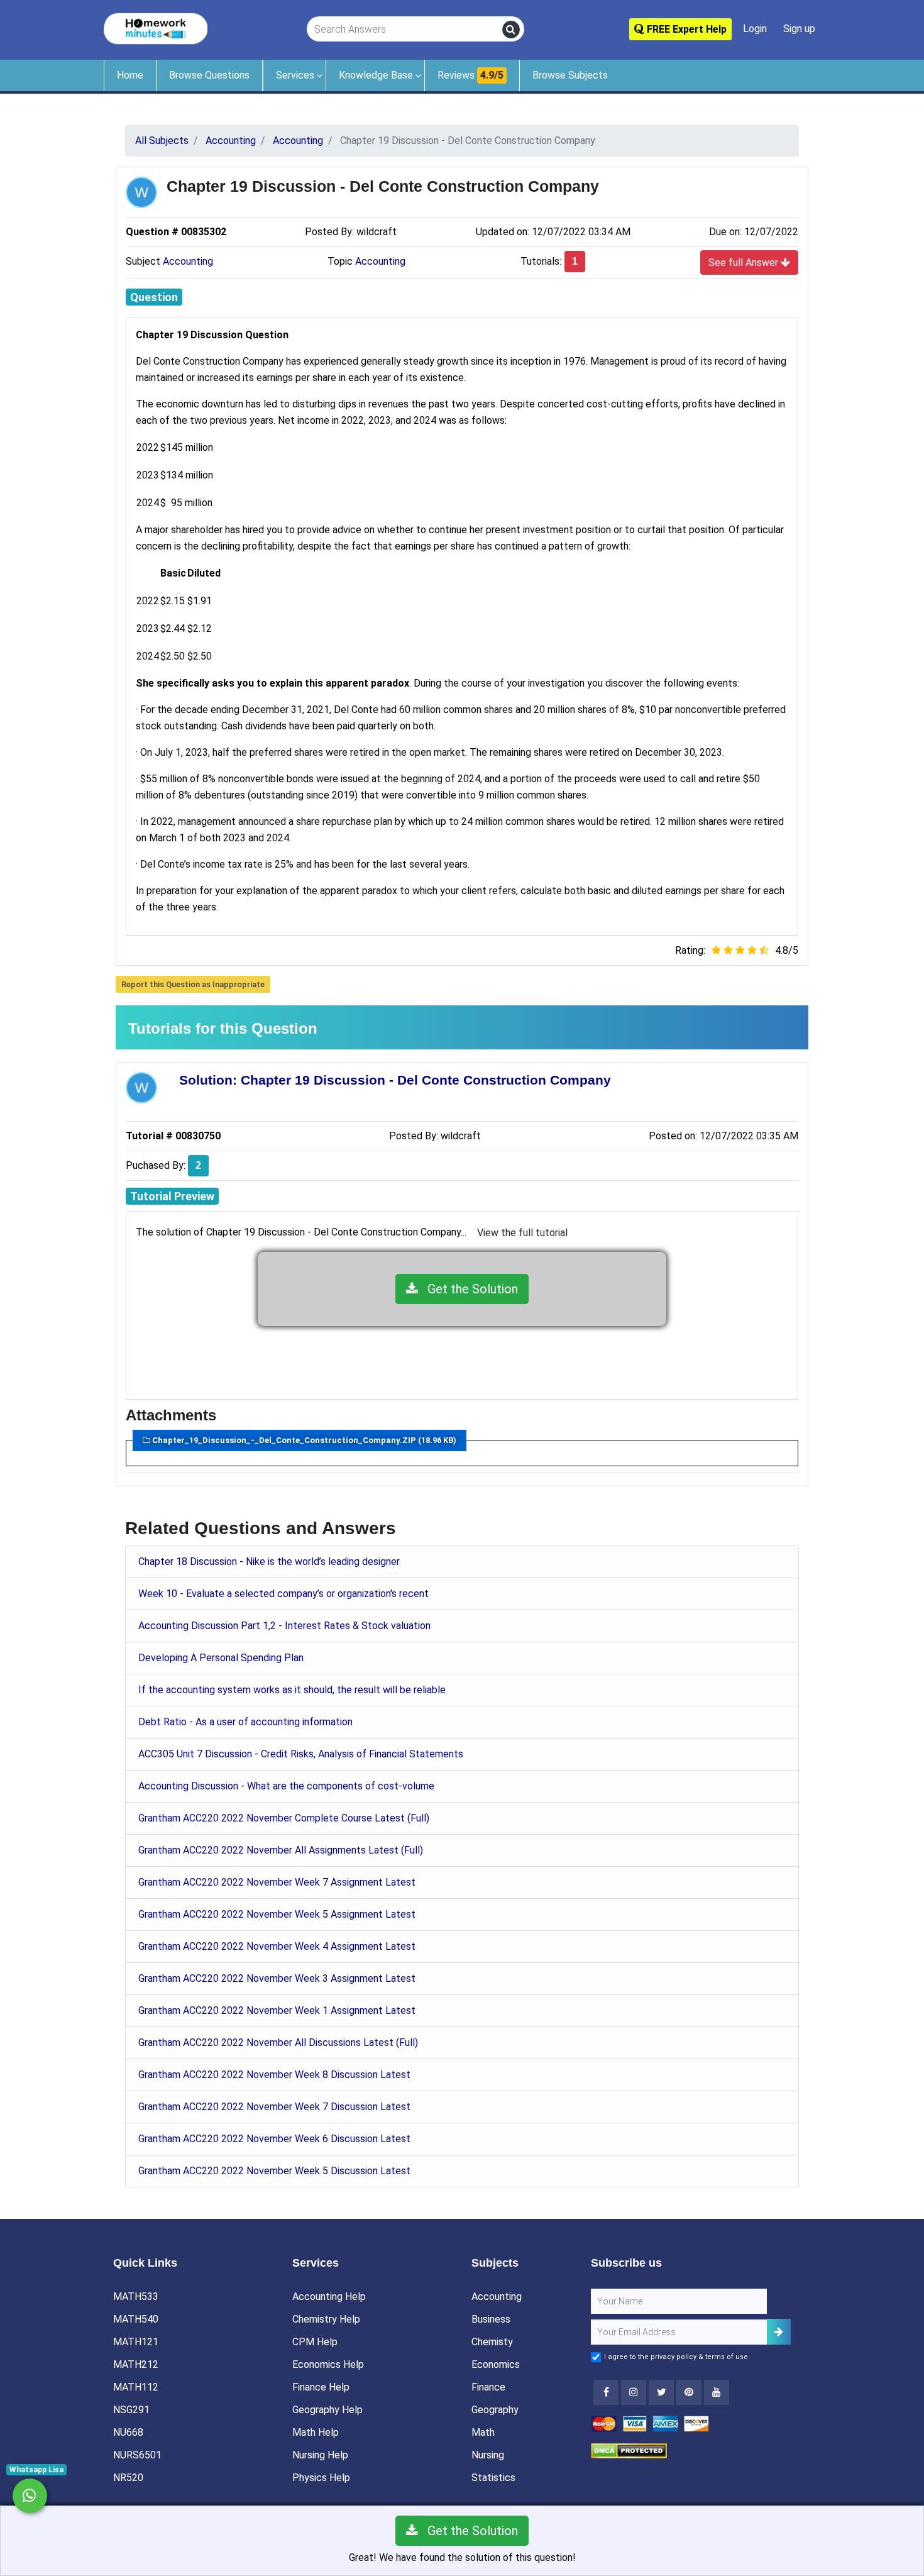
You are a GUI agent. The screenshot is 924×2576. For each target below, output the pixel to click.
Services (295, 75)
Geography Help (327, 2410)
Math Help (316, 2432)
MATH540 (136, 2319)
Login (755, 29)
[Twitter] (661, 2392)
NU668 (128, 2432)
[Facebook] (606, 2392)
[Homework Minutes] (156, 28)
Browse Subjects (570, 75)
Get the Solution (468, 1289)
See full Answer (745, 263)
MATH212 (136, 2364)
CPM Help (315, 2342)
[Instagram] (634, 2392)
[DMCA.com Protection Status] (629, 2450)
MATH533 (136, 2297)
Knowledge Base (376, 75)
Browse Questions (209, 75)
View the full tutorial (522, 1233)
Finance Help (321, 2387)
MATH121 (136, 2342)
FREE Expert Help (685, 29)
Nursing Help (320, 2455)
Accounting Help (329, 2297)
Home (130, 75)
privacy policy (674, 2357)
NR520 (128, 2478)
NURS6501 (137, 2455)
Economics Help (328, 2364)
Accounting (188, 261)
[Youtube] (689, 2392)
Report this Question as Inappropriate (193, 984)
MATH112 (136, 2387)
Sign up (799, 29)
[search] (511, 30)
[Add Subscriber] (779, 2332)
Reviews (470, 75)
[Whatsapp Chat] (30, 2496)
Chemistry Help (326, 2319)
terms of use (727, 2357)
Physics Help (321, 2478)
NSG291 (131, 2410)
